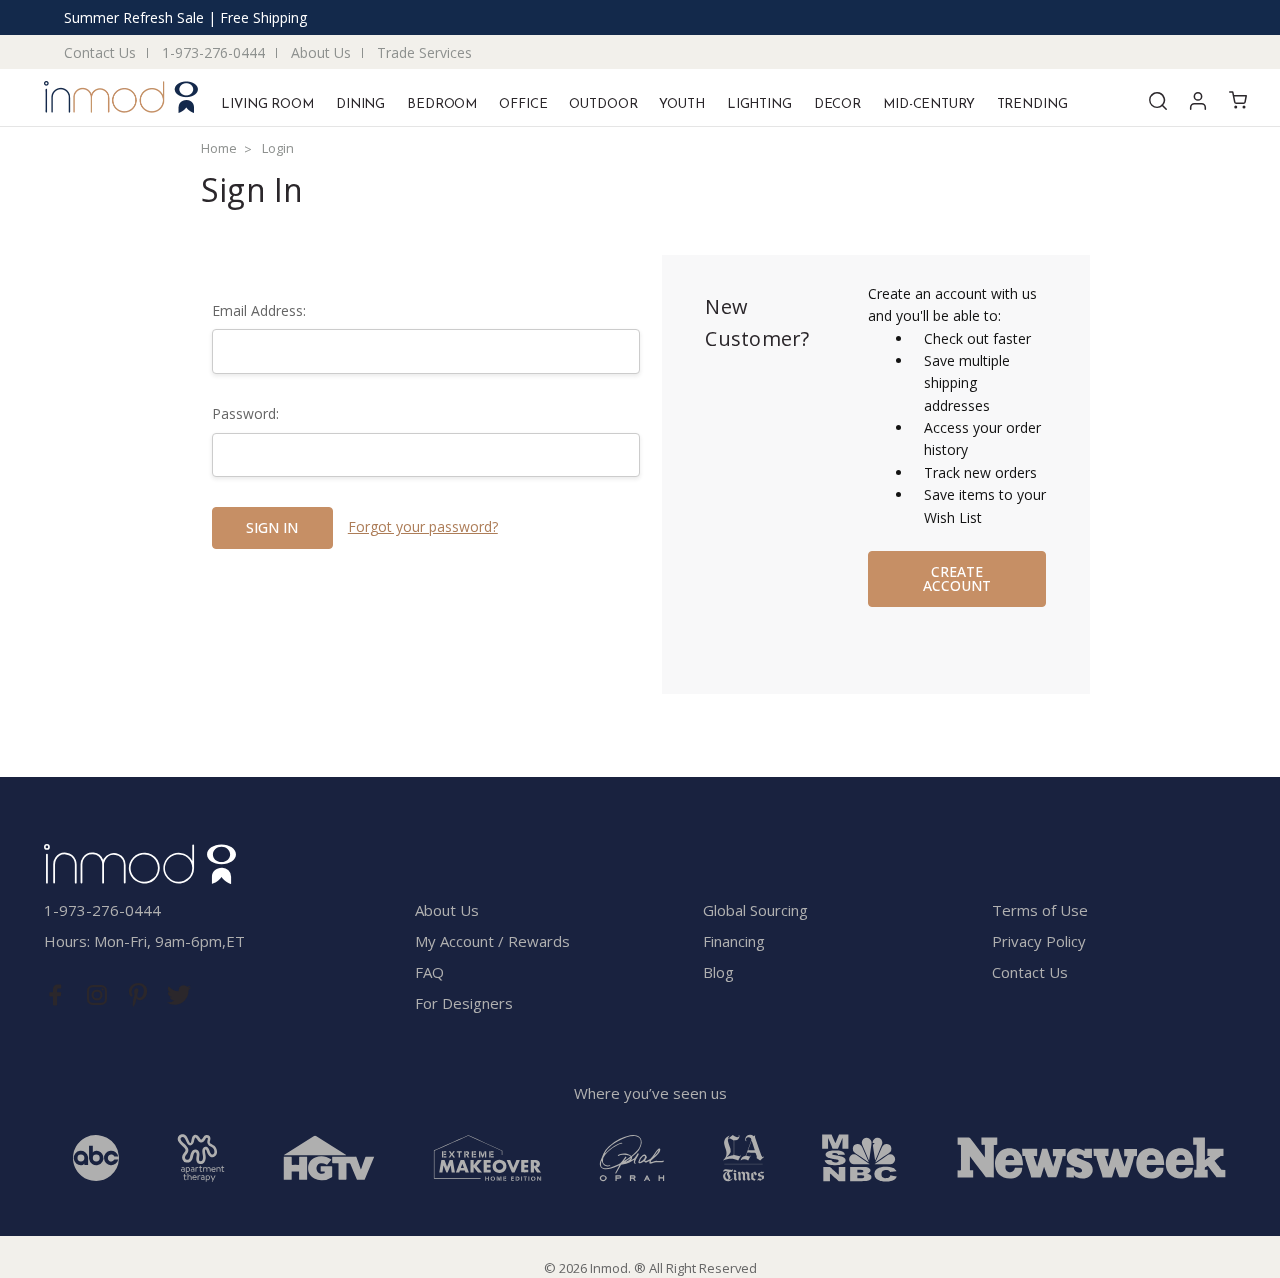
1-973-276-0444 (213, 52)
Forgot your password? (423, 526)
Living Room (267, 104)
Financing (734, 941)
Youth (681, 104)
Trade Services (424, 52)
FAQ (429, 972)
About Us (321, 52)
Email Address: (259, 310)
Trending (1032, 104)
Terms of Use (1040, 910)
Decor (837, 104)
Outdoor (603, 104)
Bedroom (442, 104)
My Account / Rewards (492, 941)
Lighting (759, 104)
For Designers (464, 1003)
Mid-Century (929, 104)
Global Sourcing (755, 910)
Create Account (957, 578)
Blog (718, 972)
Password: (245, 413)
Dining (360, 104)
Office (523, 104)
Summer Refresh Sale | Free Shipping (185, 17)
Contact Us (100, 52)
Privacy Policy (1039, 941)
